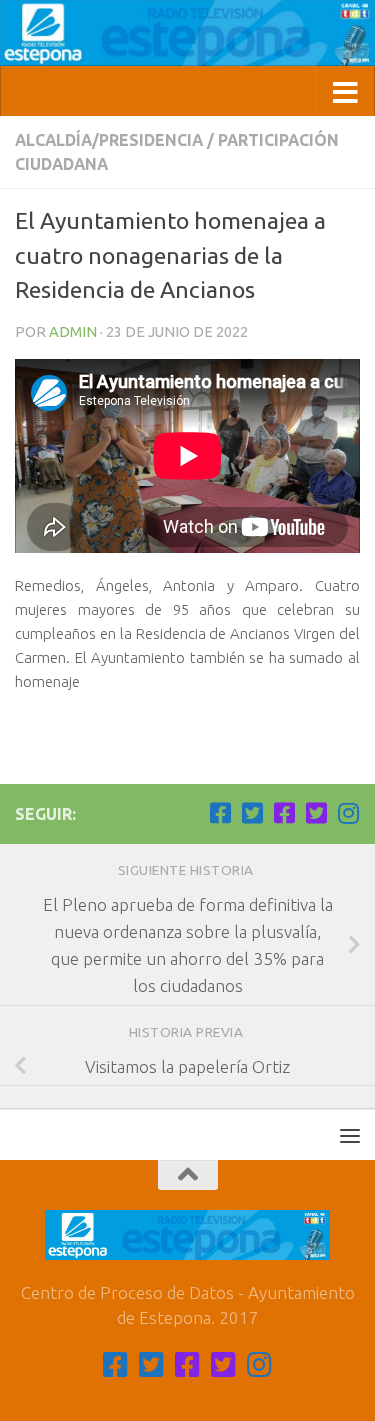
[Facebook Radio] (284, 813)
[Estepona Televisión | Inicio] (187, 33)
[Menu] (350, 1135)
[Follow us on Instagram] (348, 813)
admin (73, 331)
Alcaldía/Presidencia (109, 140)
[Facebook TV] (220, 813)
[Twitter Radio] (316, 813)
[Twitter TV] (252, 813)
